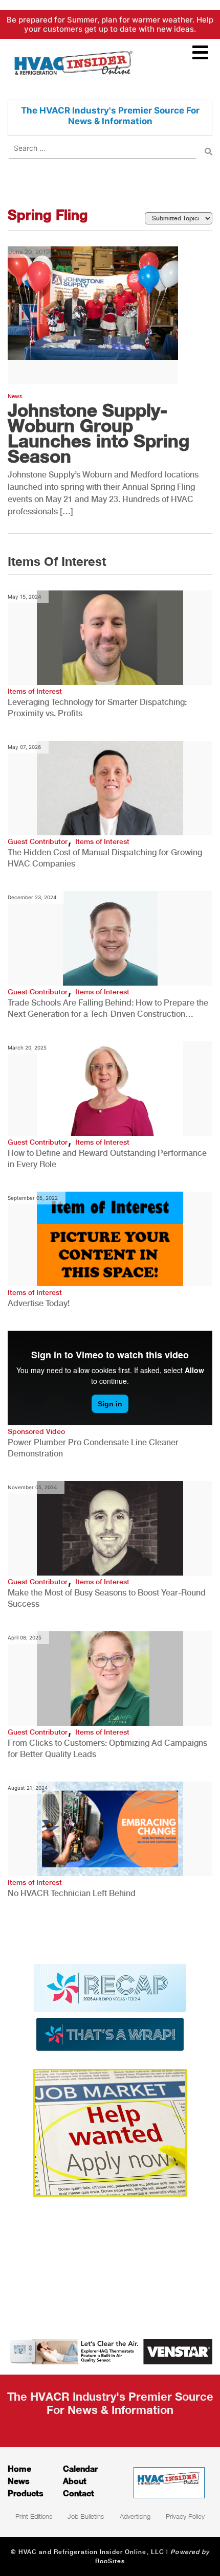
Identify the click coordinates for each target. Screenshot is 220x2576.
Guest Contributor (38, 841)
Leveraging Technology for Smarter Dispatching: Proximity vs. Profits (97, 708)
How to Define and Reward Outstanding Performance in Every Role (107, 1159)
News (15, 396)
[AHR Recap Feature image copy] (110, 2007)
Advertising (135, 2516)
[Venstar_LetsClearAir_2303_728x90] (110, 2351)
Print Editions (34, 2516)
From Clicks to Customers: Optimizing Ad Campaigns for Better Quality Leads (107, 1749)
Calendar (80, 2468)
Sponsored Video (36, 1431)
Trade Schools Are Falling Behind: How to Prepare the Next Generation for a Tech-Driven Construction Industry (108, 1009)
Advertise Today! (39, 1303)
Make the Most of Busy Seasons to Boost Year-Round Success (107, 1598)
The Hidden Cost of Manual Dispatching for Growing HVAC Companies (105, 858)
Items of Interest (35, 691)
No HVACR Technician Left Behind (72, 1893)
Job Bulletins (86, 2516)
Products (26, 2493)
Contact (79, 2493)
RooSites (110, 2561)
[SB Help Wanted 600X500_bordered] (110, 2132)
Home (19, 2468)
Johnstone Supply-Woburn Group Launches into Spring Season (98, 433)
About (75, 2481)
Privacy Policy (185, 2516)
